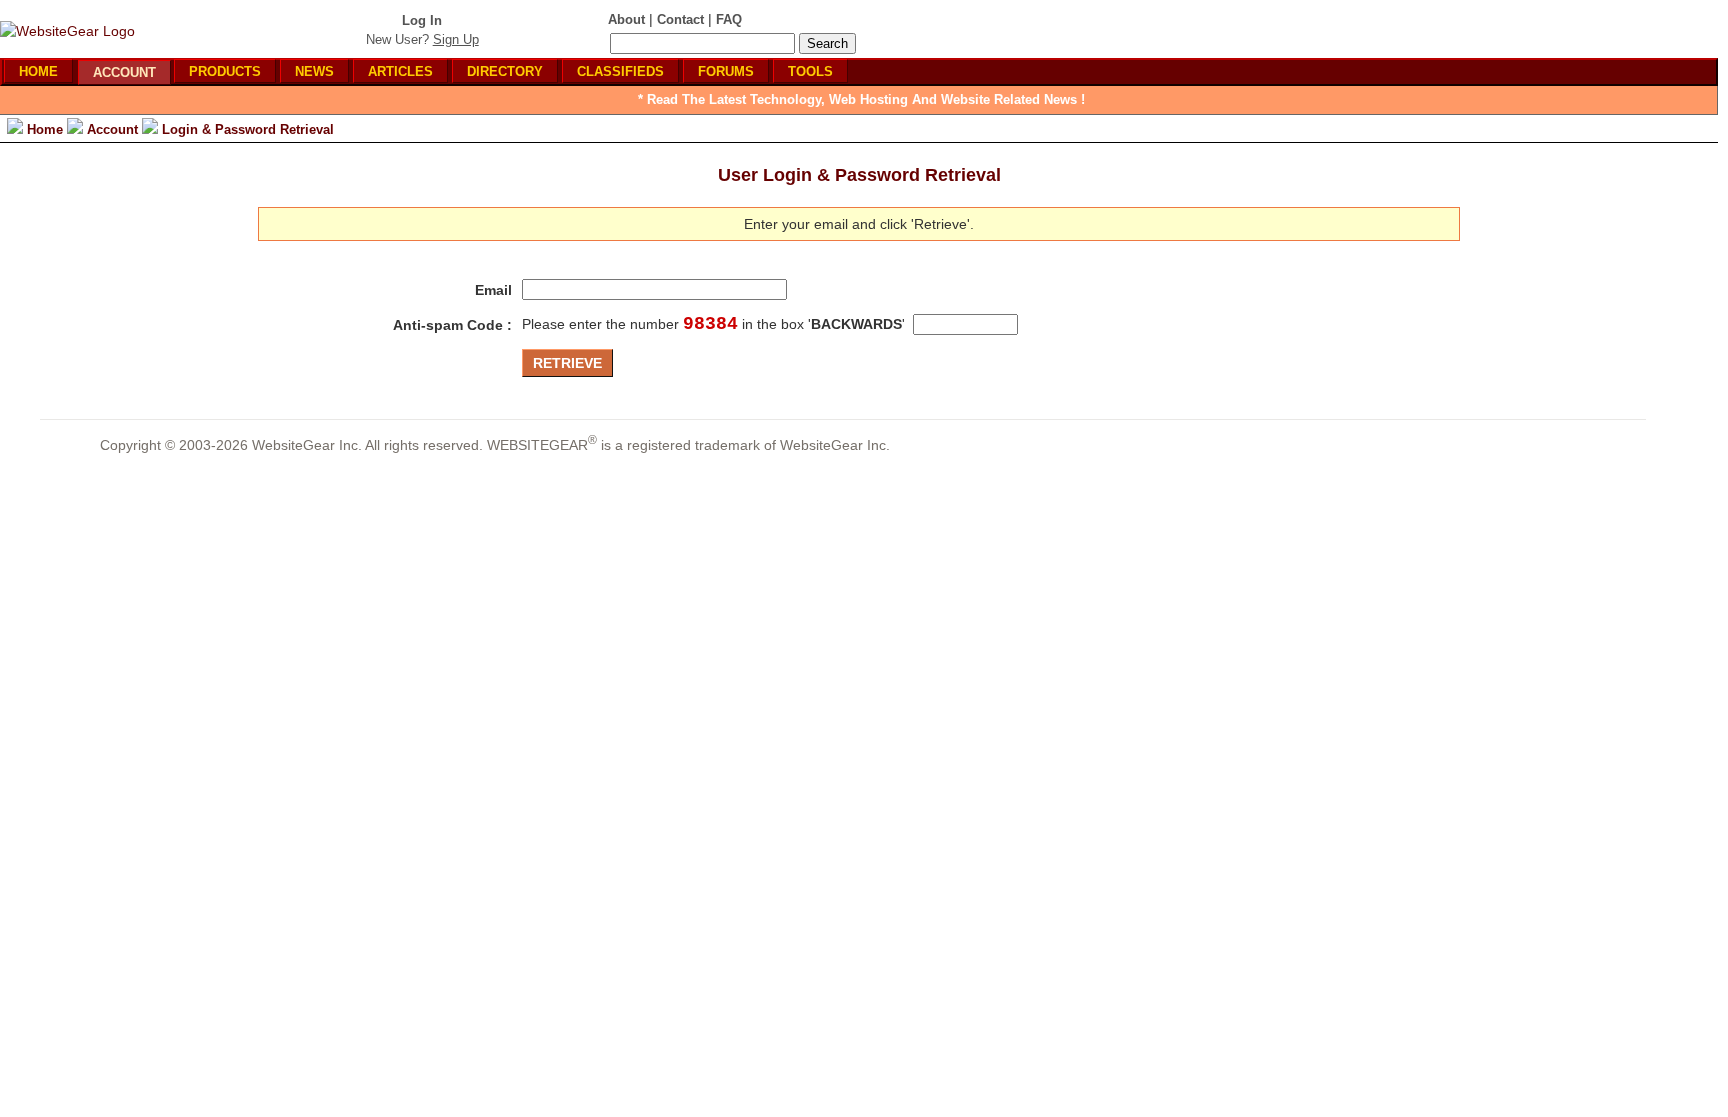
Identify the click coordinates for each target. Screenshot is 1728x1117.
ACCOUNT (124, 72)
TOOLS (810, 71)
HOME (38, 71)
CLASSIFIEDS (620, 71)
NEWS (314, 71)
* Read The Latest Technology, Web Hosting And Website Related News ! (861, 99)
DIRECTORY (505, 71)
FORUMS (726, 71)
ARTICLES (400, 71)
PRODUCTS (225, 71)
